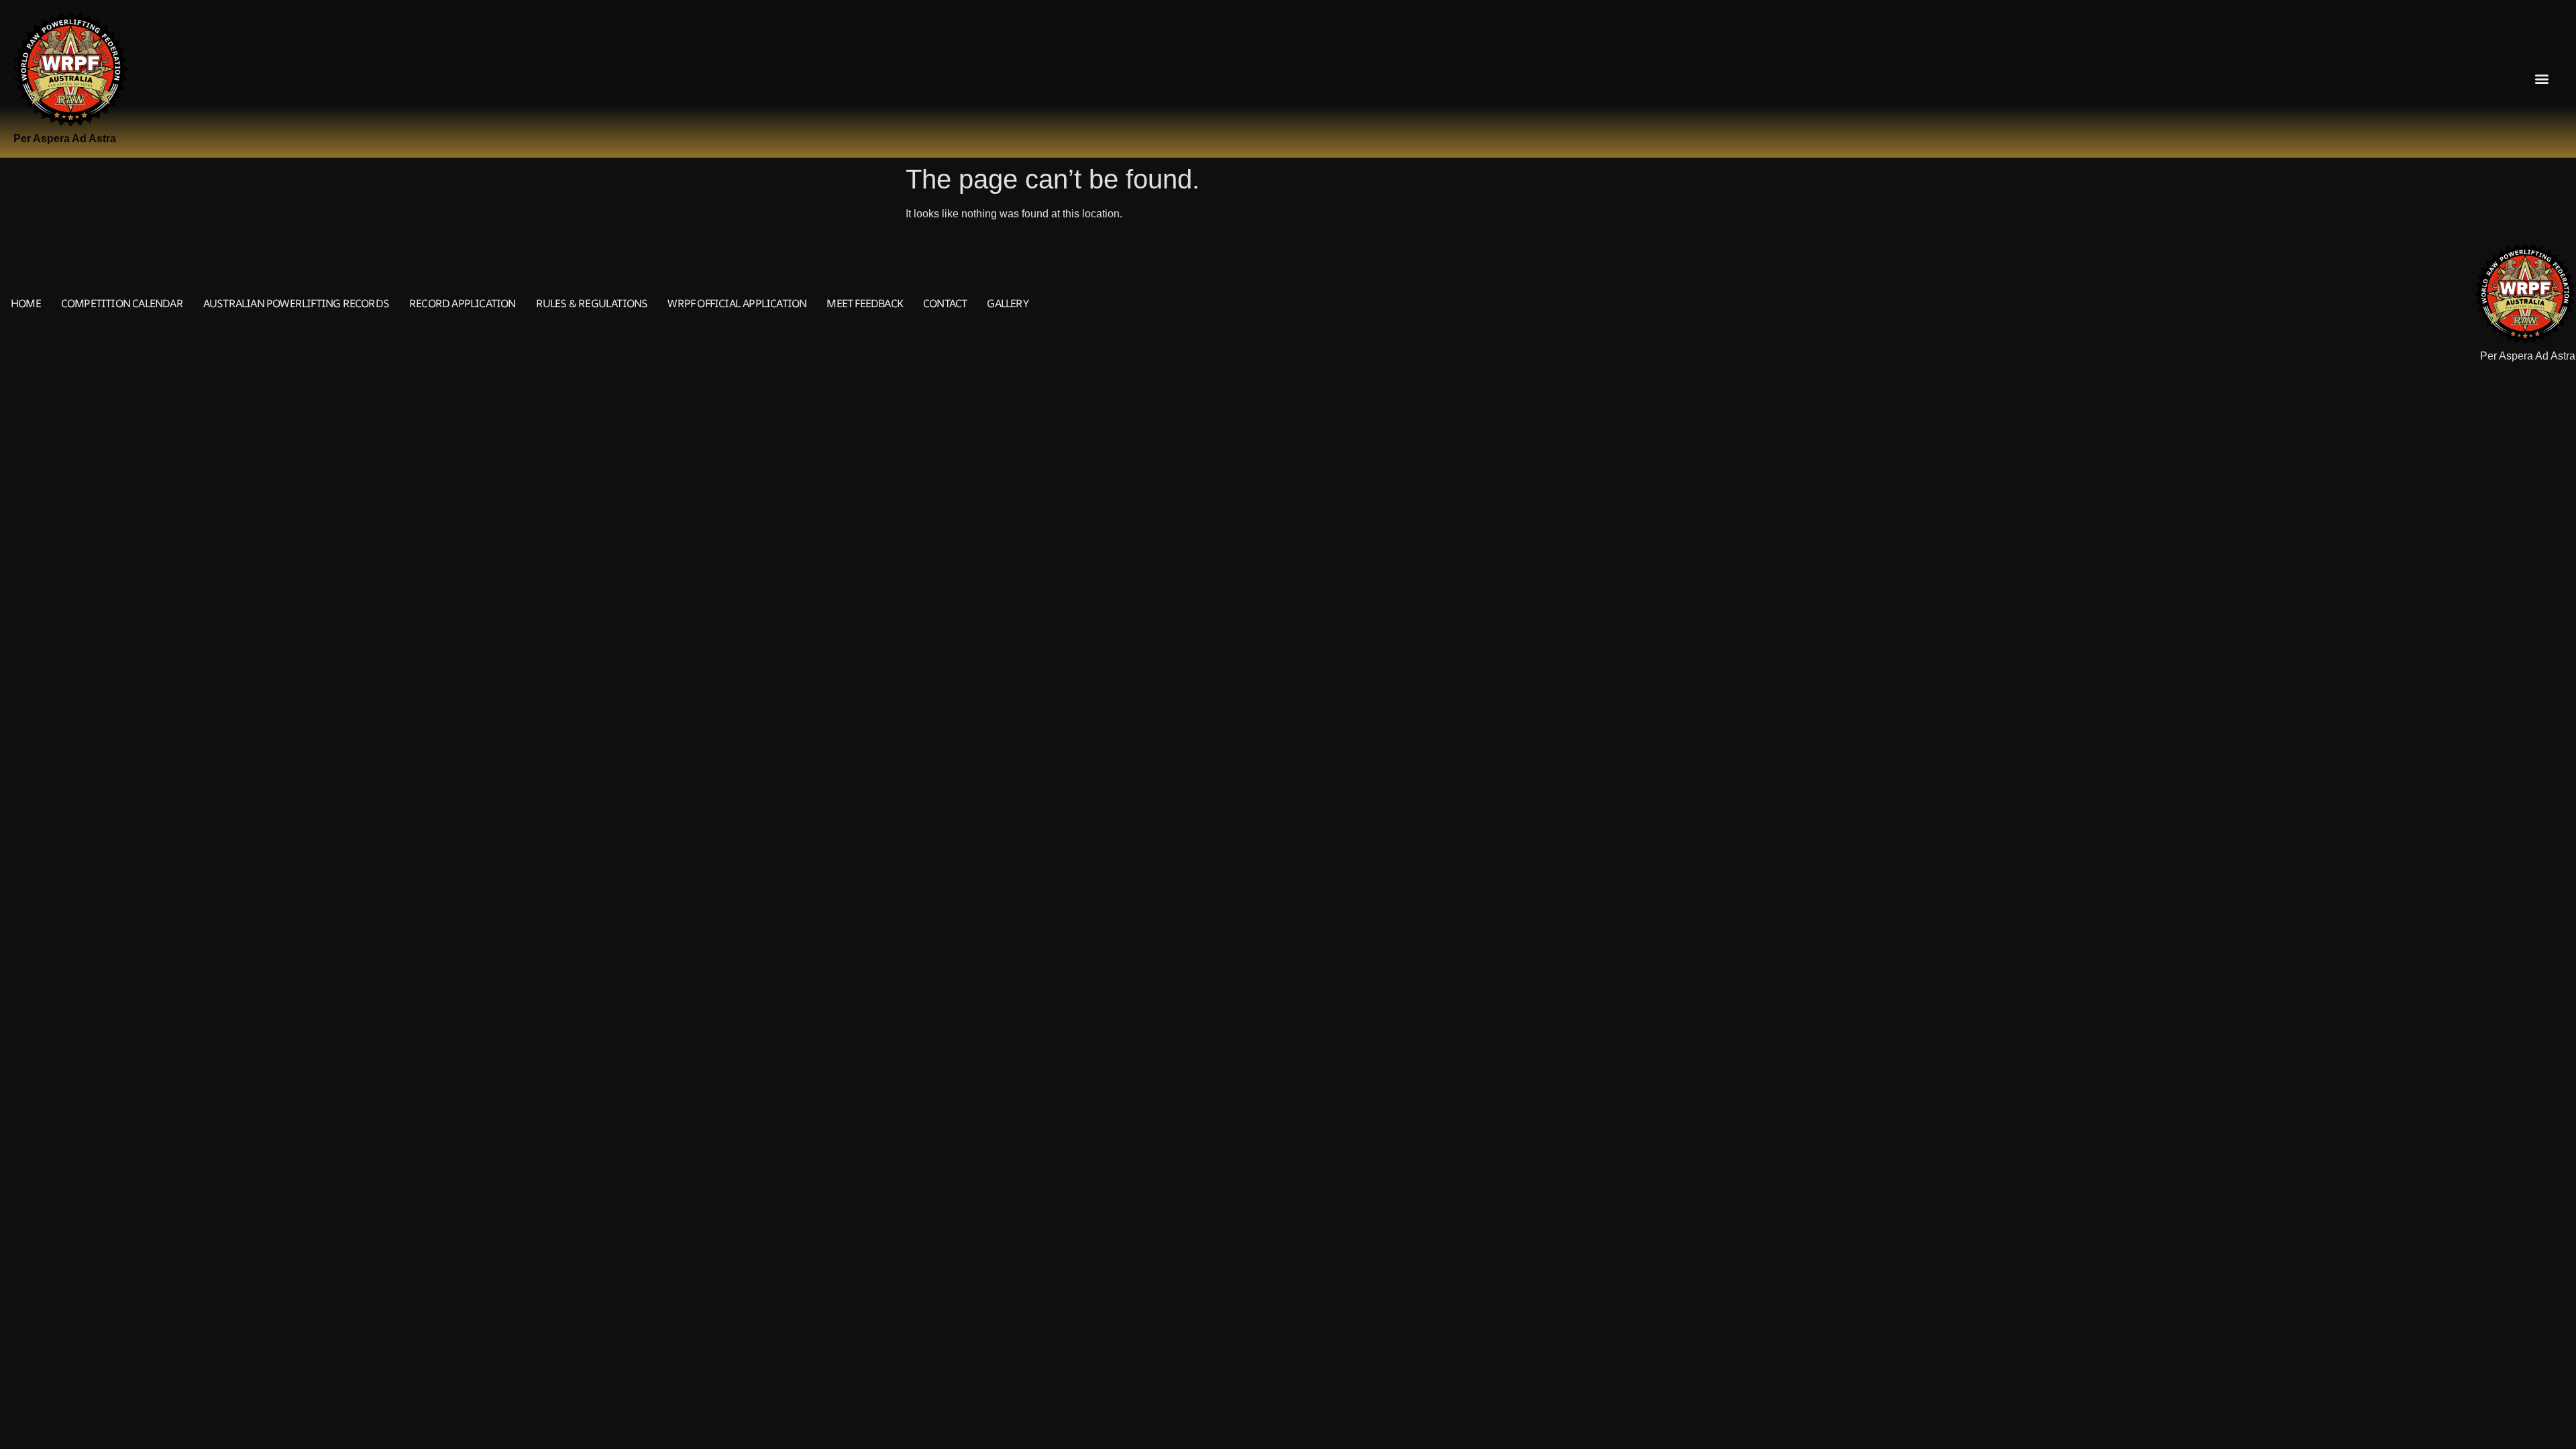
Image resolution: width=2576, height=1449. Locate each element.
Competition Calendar (122, 303)
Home (26, 303)
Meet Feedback (865, 303)
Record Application (463, 303)
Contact (945, 303)
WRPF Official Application (737, 303)
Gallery (1007, 303)
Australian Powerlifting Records (296, 303)
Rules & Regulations (592, 303)
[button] (2541, 79)
